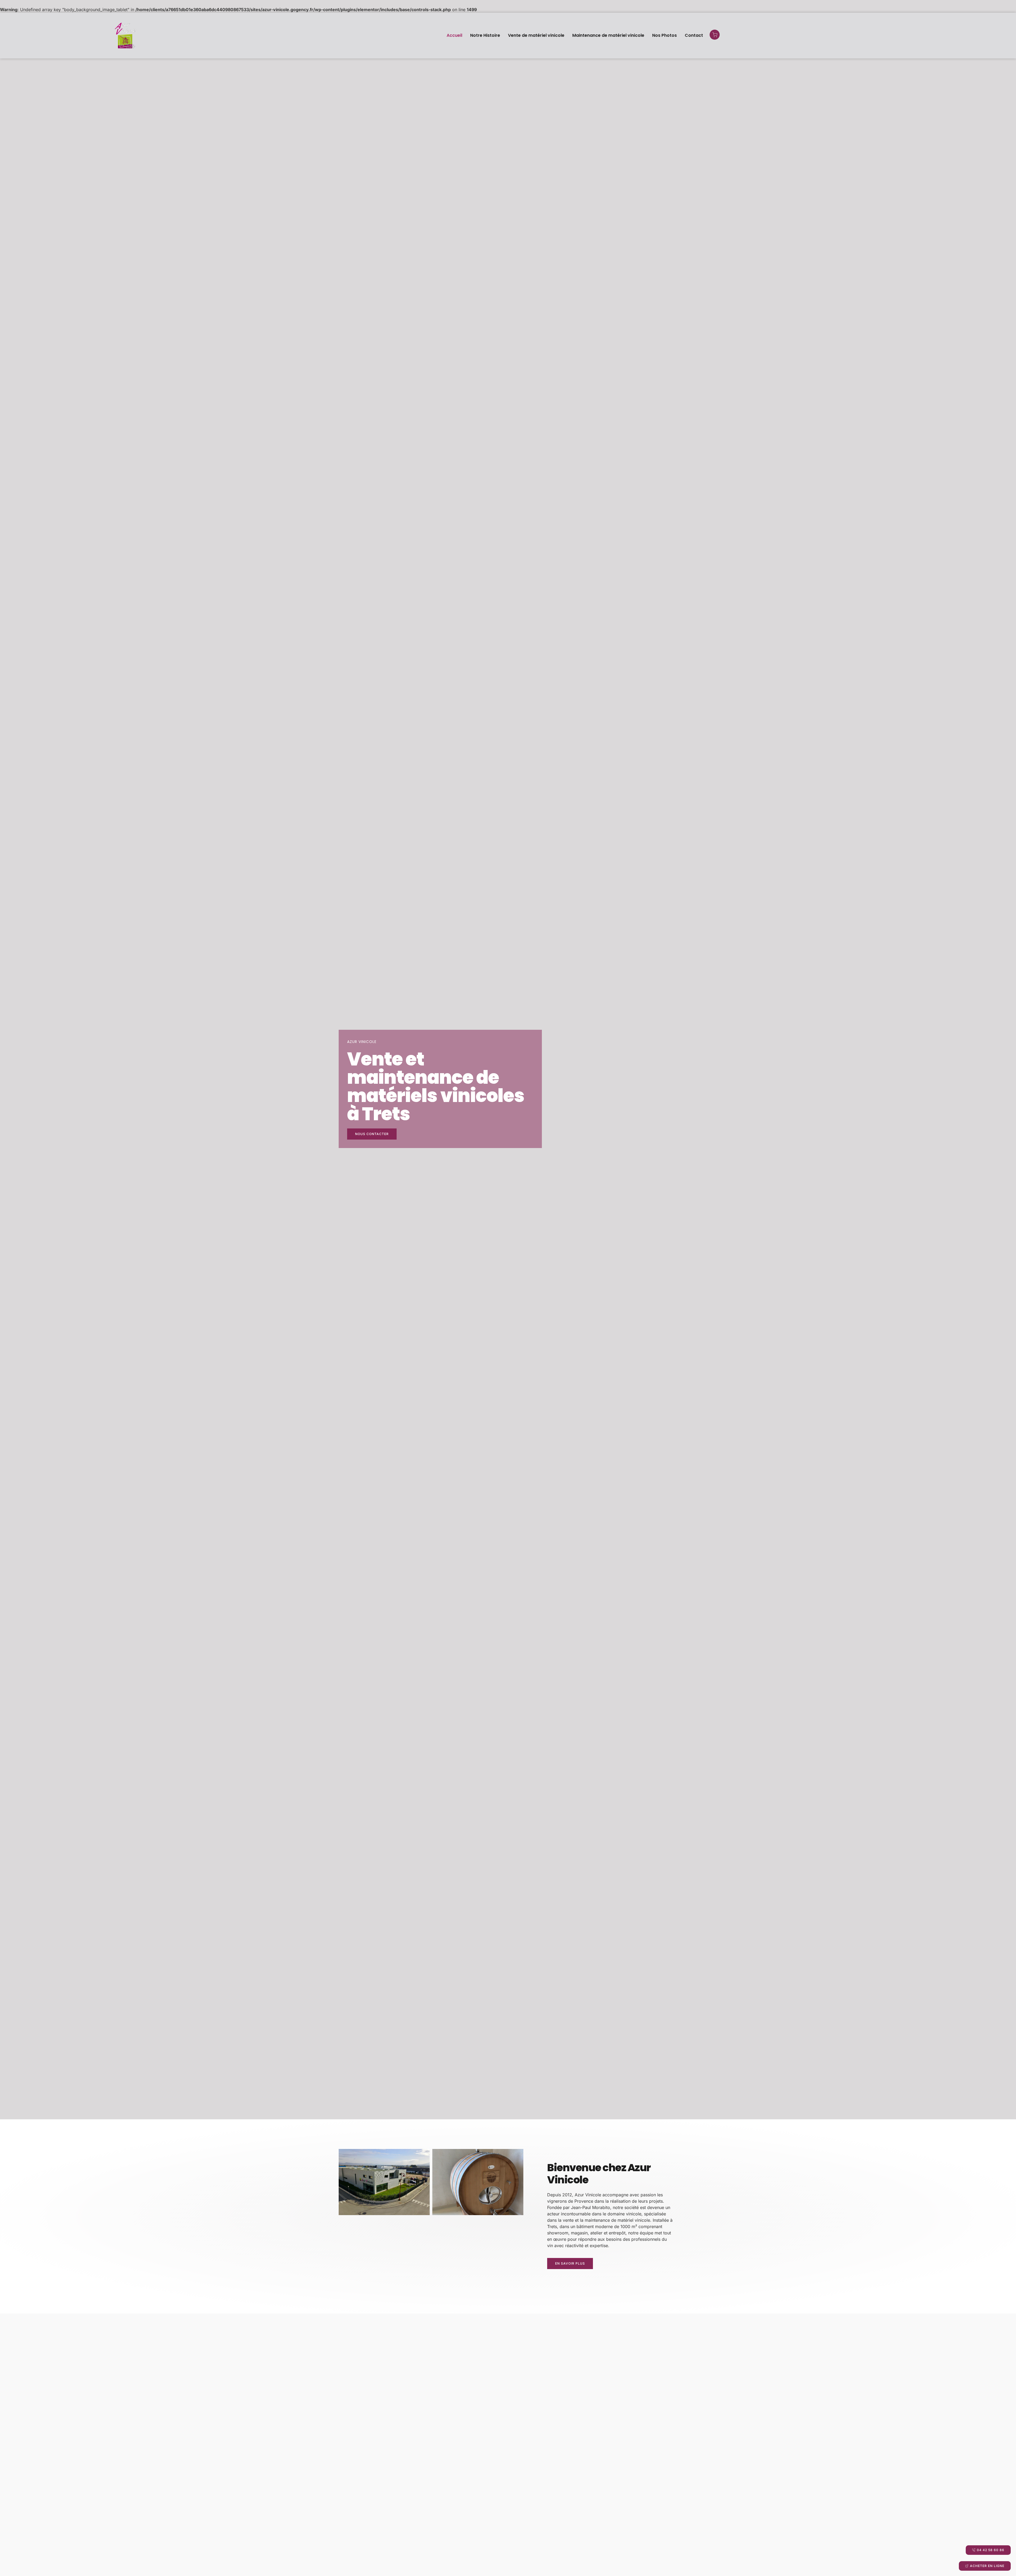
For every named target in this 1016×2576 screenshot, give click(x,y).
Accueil (454, 35)
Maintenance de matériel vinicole (608, 35)
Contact (694, 35)
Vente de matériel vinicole (536, 35)
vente (568, 2220)
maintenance (597, 2220)
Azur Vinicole (588, 2195)
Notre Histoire (485, 35)
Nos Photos (665, 35)
